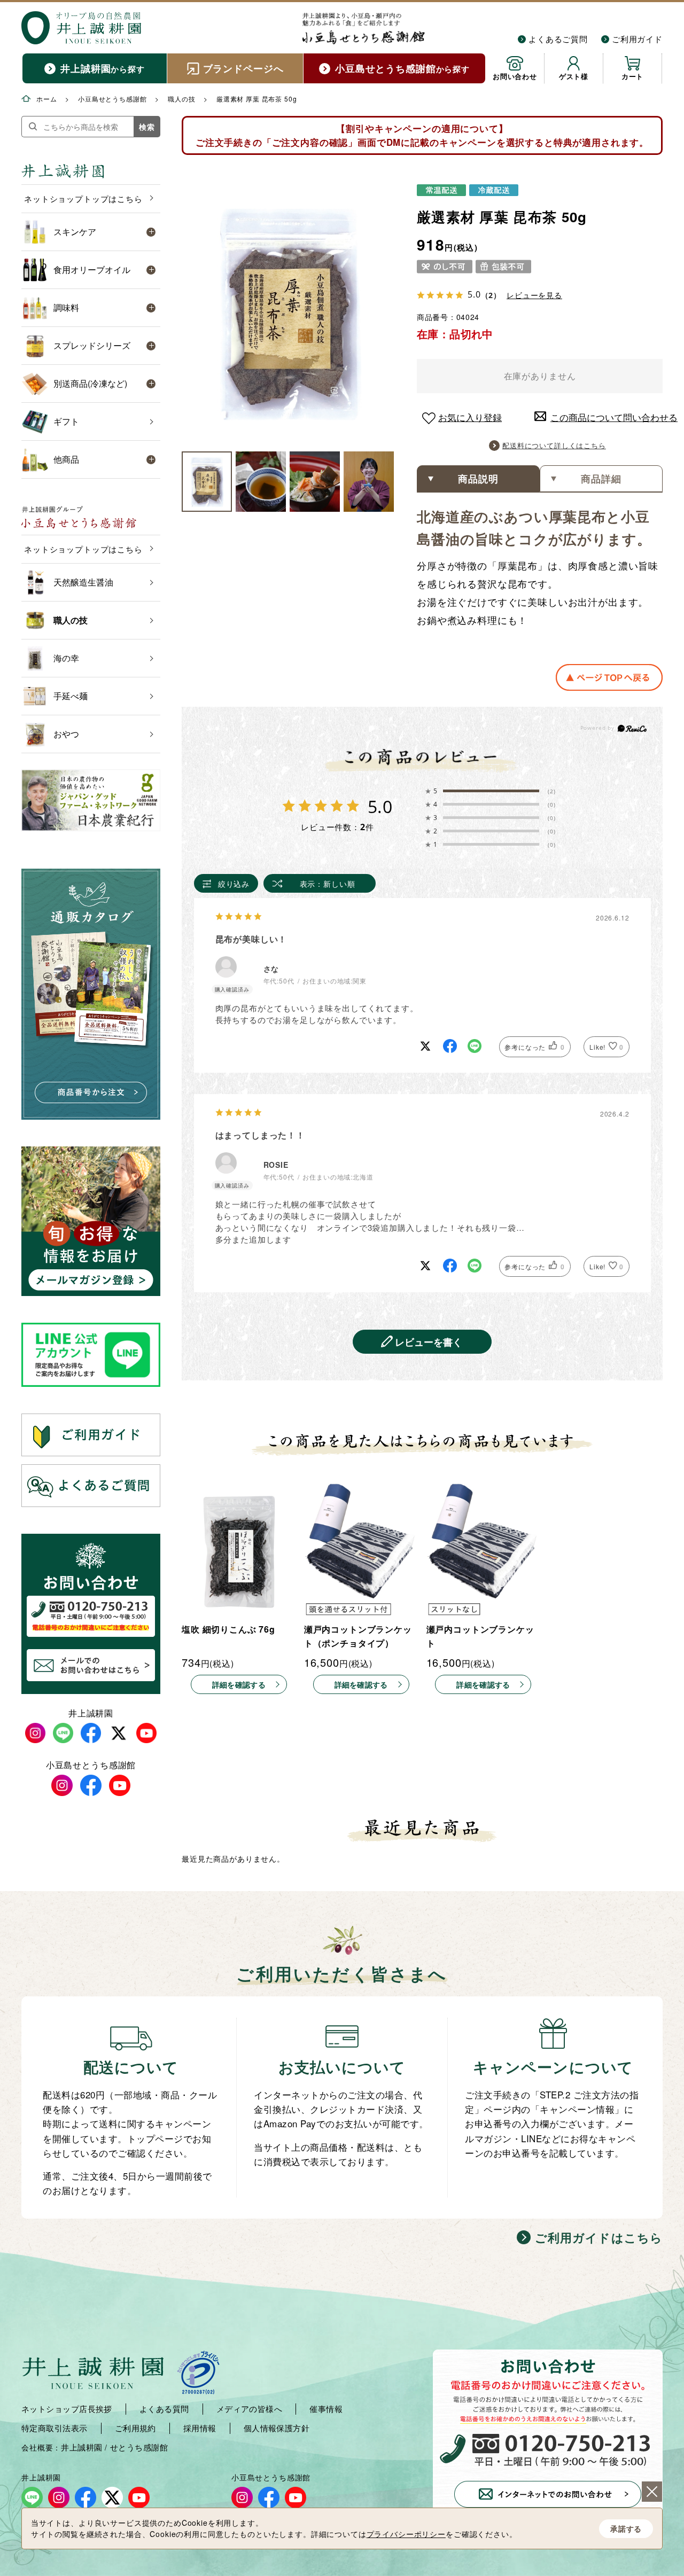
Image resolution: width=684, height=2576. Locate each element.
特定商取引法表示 (55, 2428)
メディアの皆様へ (250, 2409)
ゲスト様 (574, 76)
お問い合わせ (515, 76)
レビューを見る (534, 295)
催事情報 (326, 2409)
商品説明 (478, 479)
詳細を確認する (239, 1684)
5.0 (380, 806)
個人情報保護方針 (277, 2428)
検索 (147, 127)
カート (633, 76)
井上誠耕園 (81, 2447)
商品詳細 (601, 479)
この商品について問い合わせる (607, 417)
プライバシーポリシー (406, 2534)
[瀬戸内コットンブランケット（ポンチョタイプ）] (361, 1549)
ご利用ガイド (637, 39)
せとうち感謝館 (139, 2447)
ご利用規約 (135, 2428)
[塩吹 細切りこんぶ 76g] (239, 1549)
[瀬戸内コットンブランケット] (484, 1549)
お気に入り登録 (470, 417)
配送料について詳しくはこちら (554, 445)
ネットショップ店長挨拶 (67, 2409)
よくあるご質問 (558, 39)
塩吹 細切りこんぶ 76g (228, 1629)
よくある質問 (164, 2409)
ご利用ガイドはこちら (599, 2237)
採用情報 (200, 2428)
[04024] (207, 482)
